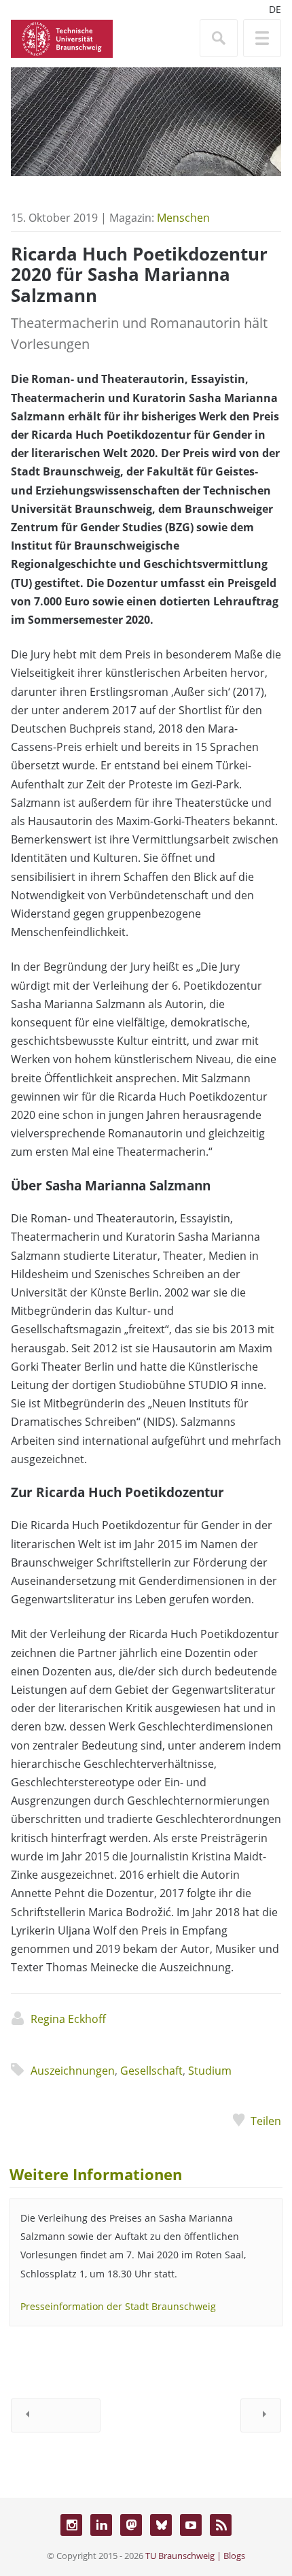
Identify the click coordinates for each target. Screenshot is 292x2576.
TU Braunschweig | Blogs (195, 2556)
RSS (221, 2525)
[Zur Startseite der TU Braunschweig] (62, 37)
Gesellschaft (151, 2071)
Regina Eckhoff (68, 2019)
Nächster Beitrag (261, 2415)
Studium (210, 2071)
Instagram (71, 2525)
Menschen (183, 218)
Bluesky (161, 2525)
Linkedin (101, 2525)
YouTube (191, 2525)
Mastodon (131, 2525)
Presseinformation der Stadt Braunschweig (118, 2306)
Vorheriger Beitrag (56, 2415)
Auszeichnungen (73, 2071)
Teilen (266, 2121)
